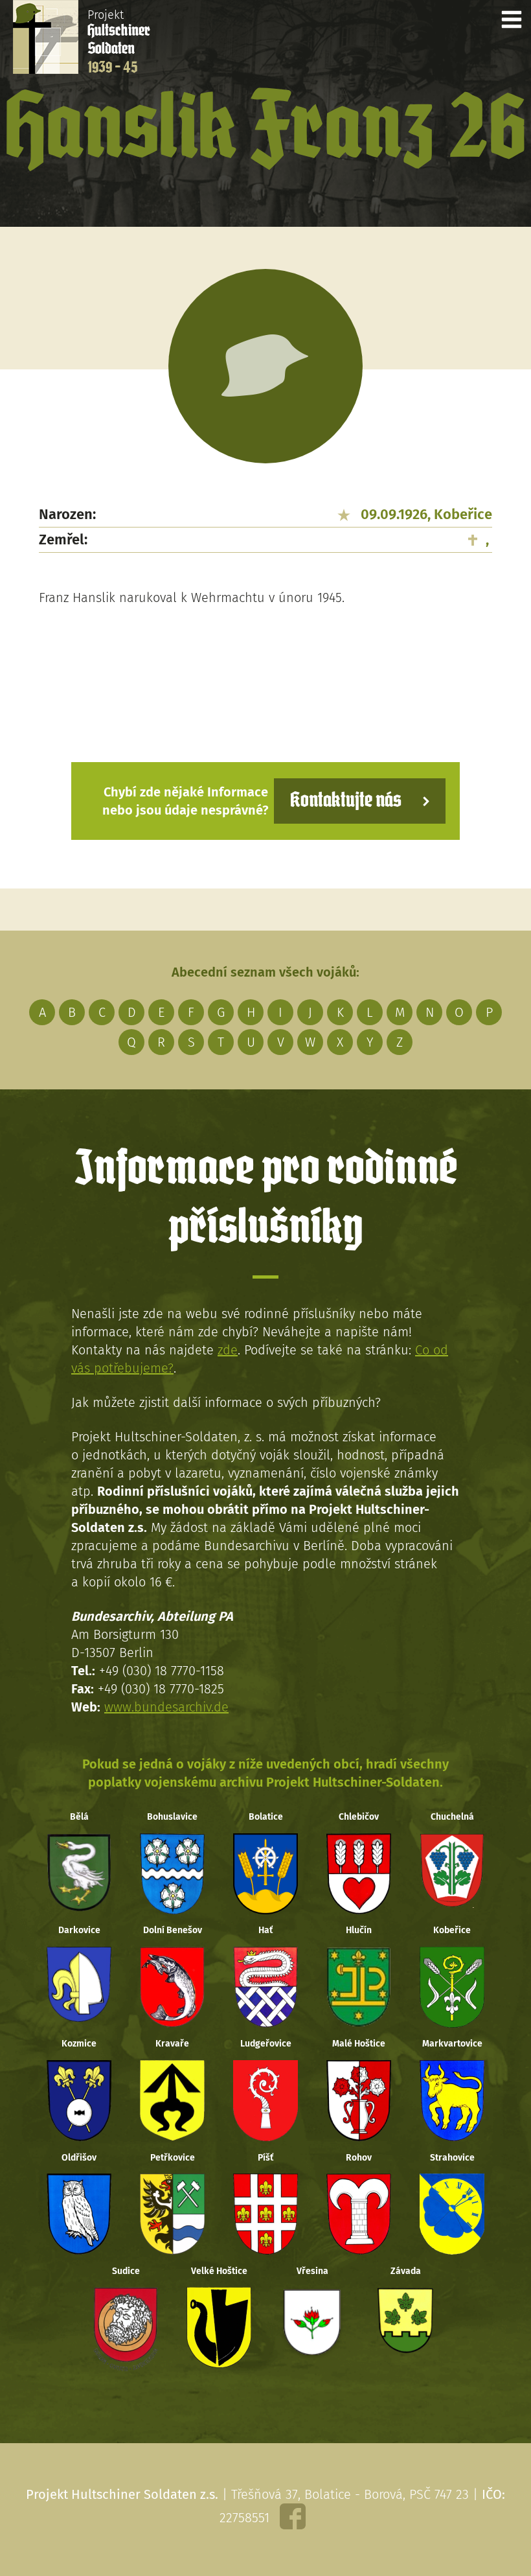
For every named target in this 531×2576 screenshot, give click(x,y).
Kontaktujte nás (346, 801)
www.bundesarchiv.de (166, 1707)
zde (228, 1350)
